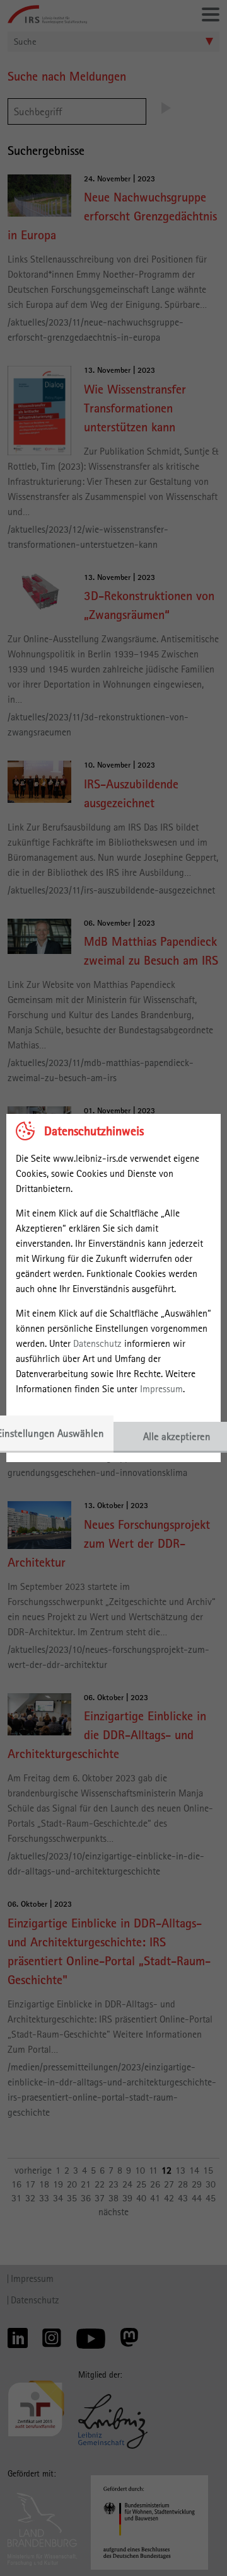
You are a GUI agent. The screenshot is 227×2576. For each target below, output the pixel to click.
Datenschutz (97, 1343)
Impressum (161, 1389)
